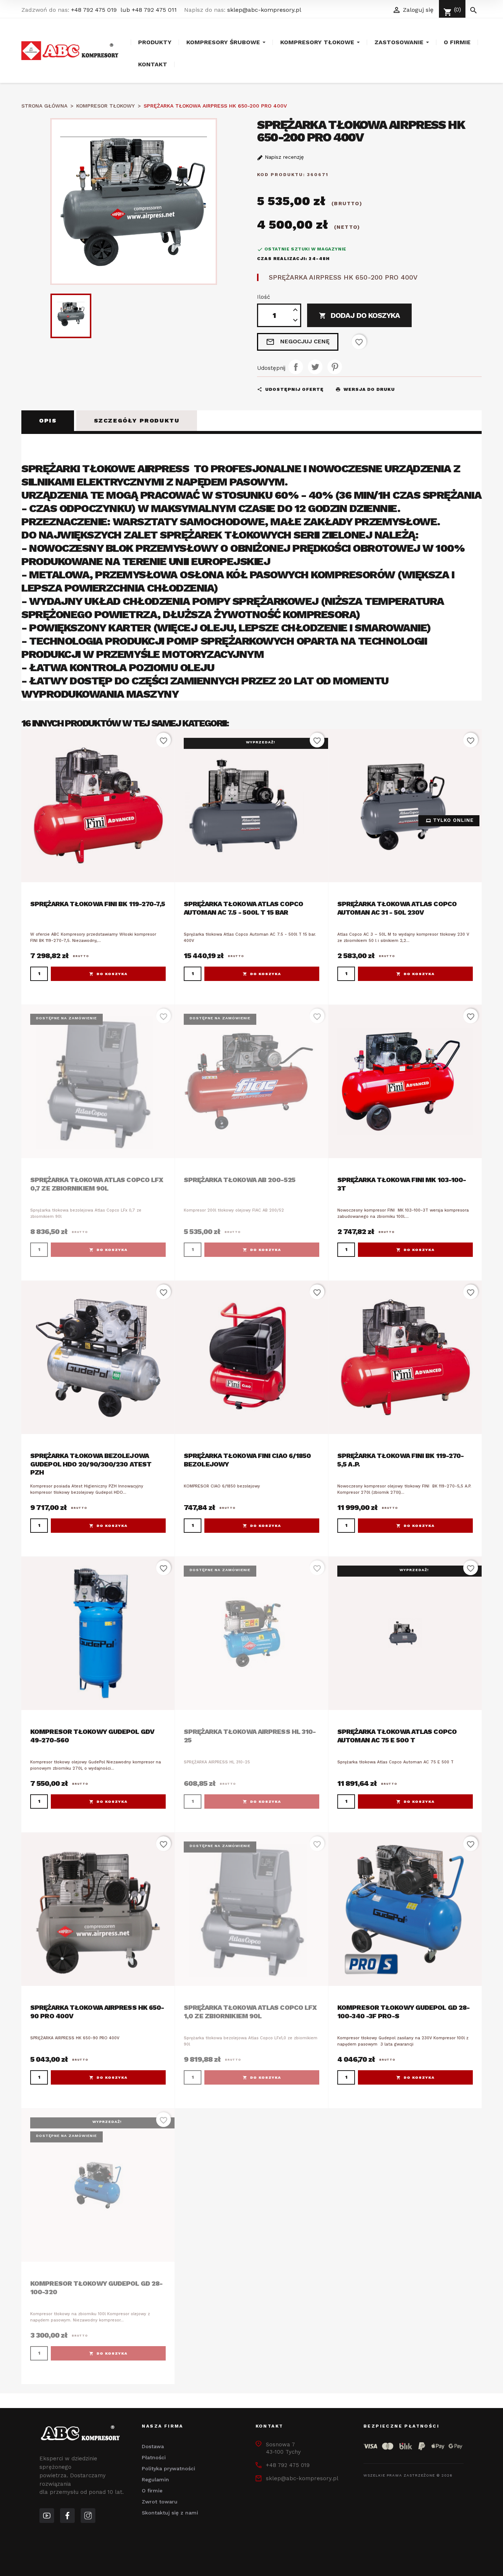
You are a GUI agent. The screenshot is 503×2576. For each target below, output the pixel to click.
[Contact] (67, 2516)
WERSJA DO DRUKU (365, 389)
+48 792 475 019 (94, 10)
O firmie (152, 2491)
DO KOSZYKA (112, 974)
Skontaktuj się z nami (170, 2513)
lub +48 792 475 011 (149, 10)
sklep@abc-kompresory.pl (264, 10)
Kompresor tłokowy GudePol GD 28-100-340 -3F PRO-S (403, 2012)
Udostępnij (296, 367)
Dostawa (153, 2446)
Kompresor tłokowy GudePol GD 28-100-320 (96, 2288)
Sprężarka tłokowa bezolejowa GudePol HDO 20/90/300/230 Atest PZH (91, 1464)
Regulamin (155, 2479)
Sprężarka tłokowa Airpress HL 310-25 (250, 1736)
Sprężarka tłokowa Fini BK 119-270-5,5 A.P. (400, 1460)
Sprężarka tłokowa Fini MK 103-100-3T (402, 1184)
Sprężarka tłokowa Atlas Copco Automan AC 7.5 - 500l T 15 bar (243, 908)
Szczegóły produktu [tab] (137, 420)
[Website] (47, 2516)
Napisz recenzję (283, 157)
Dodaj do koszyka (359, 315)
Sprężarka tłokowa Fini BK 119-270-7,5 (98, 904)
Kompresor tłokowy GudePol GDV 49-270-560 (92, 1736)
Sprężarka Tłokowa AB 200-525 (240, 1180)
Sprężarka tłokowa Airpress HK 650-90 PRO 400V (97, 2012)
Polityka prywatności (168, 2468)
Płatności (154, 2457)
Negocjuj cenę (298, 342)
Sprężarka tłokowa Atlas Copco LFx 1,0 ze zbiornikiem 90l (250, 2012)
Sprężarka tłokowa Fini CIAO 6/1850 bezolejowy (247, 1460)
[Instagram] (88, 2516)
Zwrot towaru (160, 2502)
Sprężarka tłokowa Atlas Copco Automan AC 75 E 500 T (397, 1736)
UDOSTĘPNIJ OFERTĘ (290, 389)
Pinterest (335, 367)
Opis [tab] (48, 420)
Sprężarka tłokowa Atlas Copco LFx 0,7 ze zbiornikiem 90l (97, 1184)
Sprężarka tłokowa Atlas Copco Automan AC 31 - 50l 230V (397, 908)
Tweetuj (315, 367)
